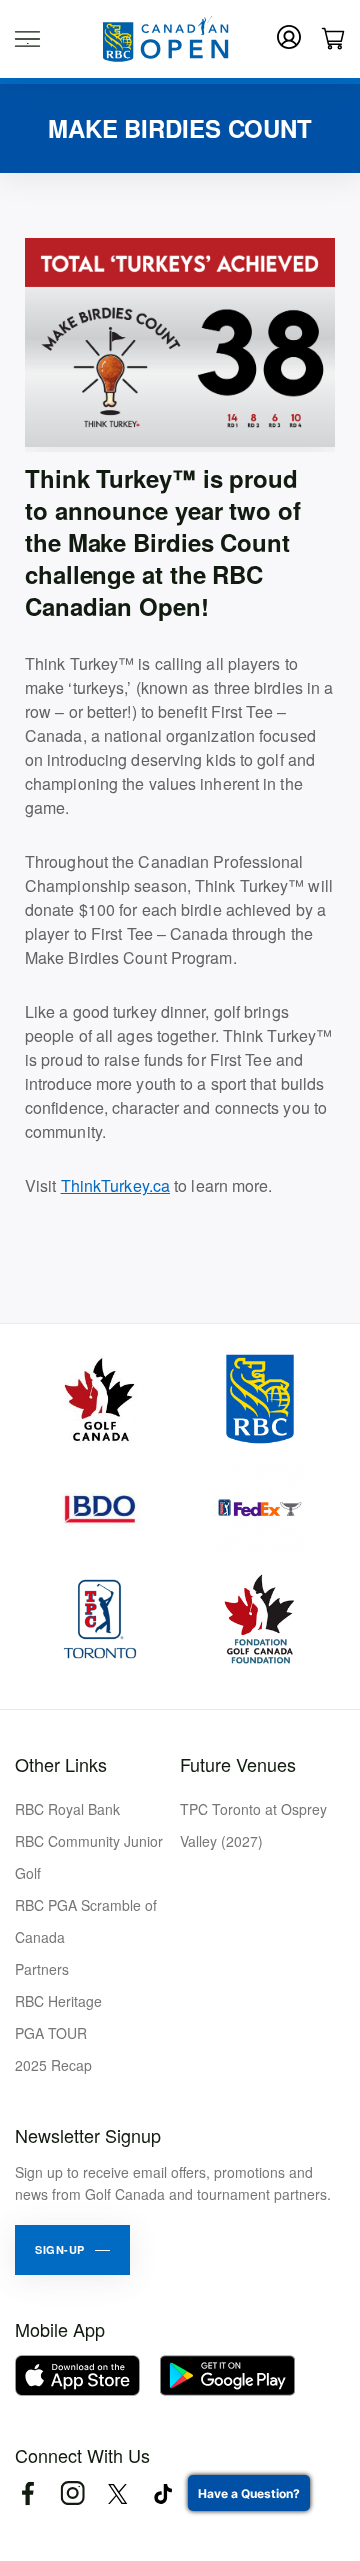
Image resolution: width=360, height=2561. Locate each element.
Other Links (61, 1764)
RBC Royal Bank (67, 1809)
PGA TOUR (51, 2033)
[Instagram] (72, 2493)
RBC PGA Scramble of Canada (86, 1921)
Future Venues (238, 1764)
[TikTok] (162, 2493)
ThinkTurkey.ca (115, 1185)
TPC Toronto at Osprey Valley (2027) (253, 1825)
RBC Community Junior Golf (89, 1857)
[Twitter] (117, 2493)
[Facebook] (27, 2493)
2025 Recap (53, 2065)
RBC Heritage (58, 2001)
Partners (42, 1969)
